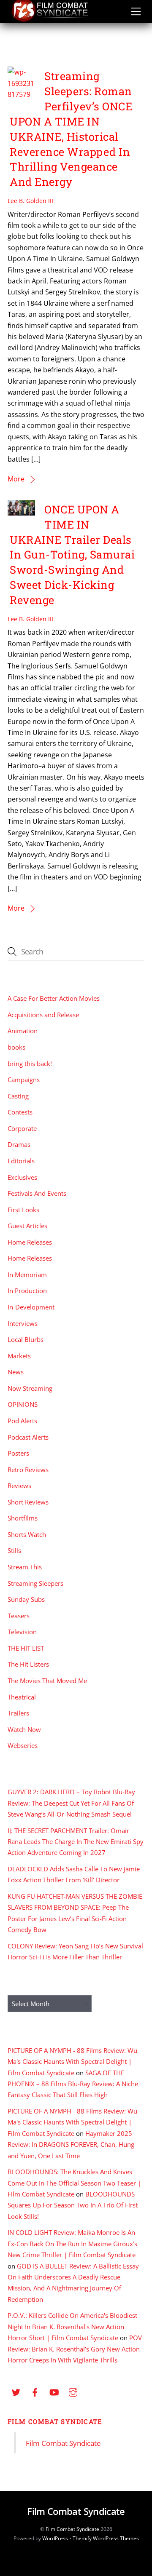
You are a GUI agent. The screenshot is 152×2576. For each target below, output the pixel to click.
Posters (18, 1453)
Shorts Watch (27, 1534)
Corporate (22, 1128)
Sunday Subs (26, 1599)
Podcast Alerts (28, 1437)
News (16, 1372)
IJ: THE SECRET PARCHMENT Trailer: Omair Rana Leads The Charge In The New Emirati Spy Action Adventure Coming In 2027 (76, 1842)
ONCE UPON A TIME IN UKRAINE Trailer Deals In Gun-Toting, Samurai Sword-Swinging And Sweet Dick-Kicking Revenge (72, 554)
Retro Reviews (28, 1470)
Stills (14, 1550)
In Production (27, 1291)
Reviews (19, 1486)
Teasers (19, 1616)
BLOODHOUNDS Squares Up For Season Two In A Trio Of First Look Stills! (73, 2205)
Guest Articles (27, 1226)
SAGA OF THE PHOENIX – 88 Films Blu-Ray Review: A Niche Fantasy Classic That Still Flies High (73, 2084)
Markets (19, 1356)
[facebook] (35, 2391)
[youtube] (54, 2391)
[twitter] (16, 2391)
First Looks (23, 1210)
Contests (20, 1112)
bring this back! (30, 1064)
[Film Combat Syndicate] (50, 20)
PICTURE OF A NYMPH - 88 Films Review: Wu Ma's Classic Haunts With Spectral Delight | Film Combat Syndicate (72, 2062)
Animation (23, 1031)
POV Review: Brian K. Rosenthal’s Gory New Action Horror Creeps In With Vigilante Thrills (75, 2349)
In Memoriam (27, 1275)
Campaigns (24, 1080)
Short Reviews (28, 1502)
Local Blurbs (26, 1339)
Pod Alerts (22, 1421)
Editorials (21, 1161)
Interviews (23, 1323)
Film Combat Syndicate (55, 2421)
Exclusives (22, 1177)
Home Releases (30, 1242)
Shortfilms (23, 1518)
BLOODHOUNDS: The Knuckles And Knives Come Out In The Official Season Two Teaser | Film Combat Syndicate (74, 2183)
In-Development (31, 1307)
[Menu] (136, 11)
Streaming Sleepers (35, 1583)
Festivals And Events (37, 1193)
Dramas (19, 1144)
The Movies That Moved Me (47, 1681)
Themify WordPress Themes (106, 2538)
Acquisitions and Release (43, 1015)
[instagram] (73, 2391)
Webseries (23, 1745)
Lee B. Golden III (30, 201)
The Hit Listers (28, 1664)
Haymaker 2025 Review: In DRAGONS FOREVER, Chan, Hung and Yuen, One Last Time (71, 2144)
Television (22, 1632)
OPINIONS (23, 1404)
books (16, 1047)
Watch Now (24, 1729)
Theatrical (22, 1697)
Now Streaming (30, 1388)
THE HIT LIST (26, 1648)
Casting (18, 1096)
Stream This (25, 1567)
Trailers (18, 1713)
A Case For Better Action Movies (54, 998)
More (16, 479)
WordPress (55, 2538)
